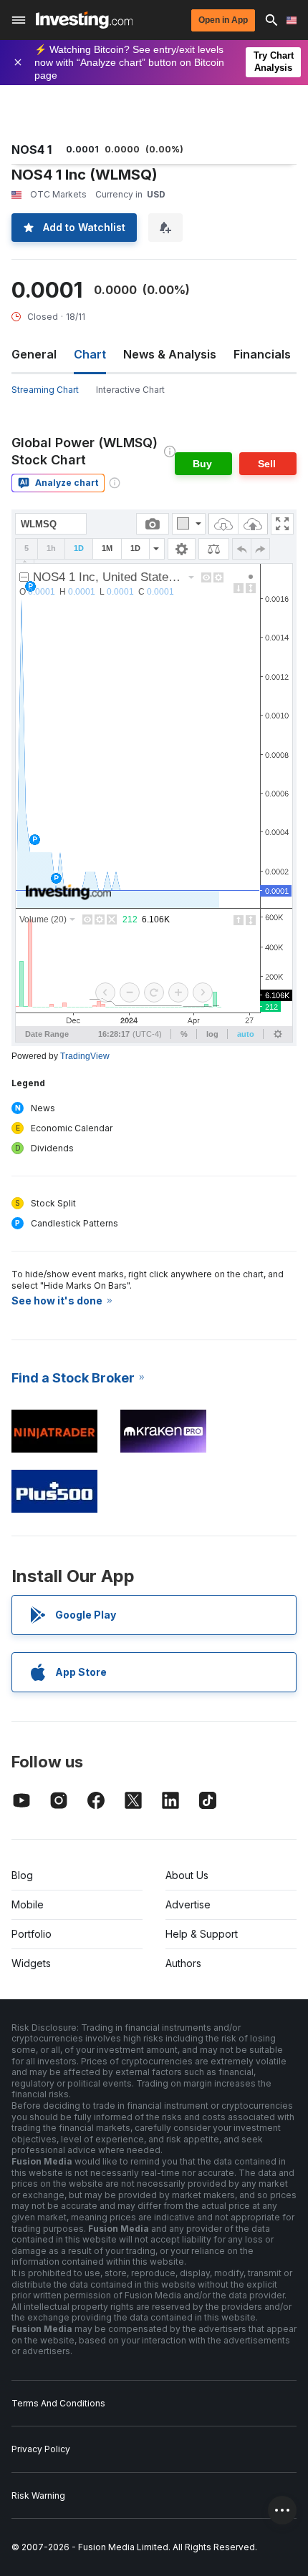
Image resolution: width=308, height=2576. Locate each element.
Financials (262, 354)
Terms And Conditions (58, 2403)
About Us (187, 1875)
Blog (22, 1875)
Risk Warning (38, 2495)
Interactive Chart (130, 390)
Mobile (28, 1904)
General (34, 354)
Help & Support (202, 1934)
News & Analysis (170, 354)
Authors (183, 1963)
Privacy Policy (41, 2449)
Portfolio (32, 1934)
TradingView (85, 1056)
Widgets (31, 1963)
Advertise (188, 1904)
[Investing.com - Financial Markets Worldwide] (84, 20)
